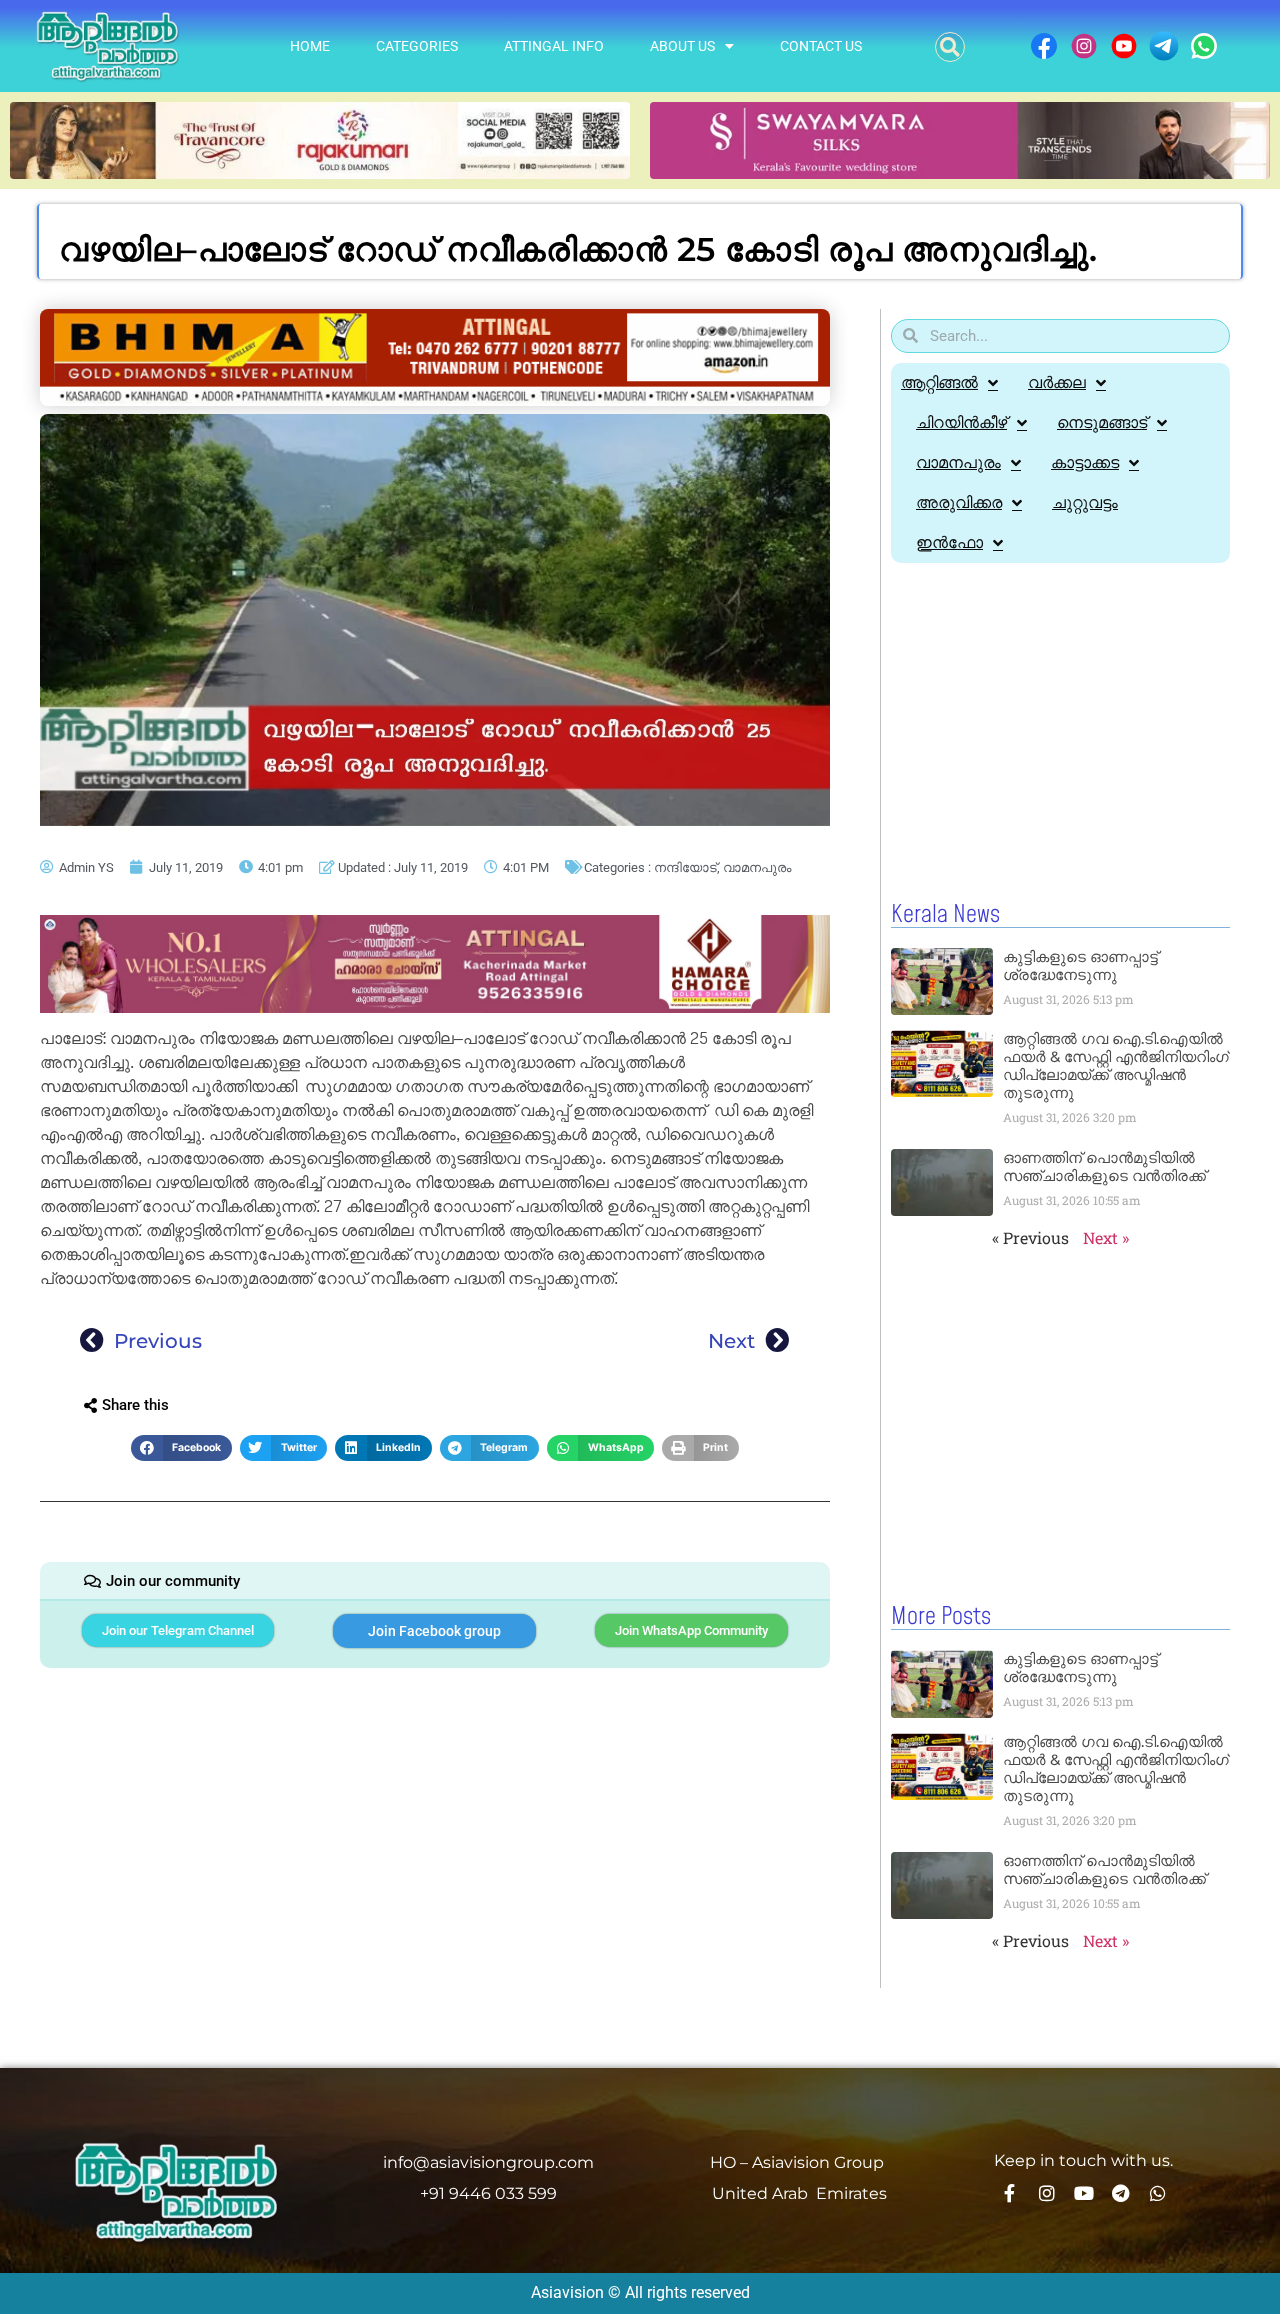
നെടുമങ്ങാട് (1102, 422)
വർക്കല (1057, 382)
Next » (1106, 1237)
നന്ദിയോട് (685, 867)
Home (310, 46)
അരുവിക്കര (959, 502)
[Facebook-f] (1010, 2193)
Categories (417, 46)
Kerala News (945, 915)
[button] (950, 47)
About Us (682, 46)
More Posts (941, 1617)
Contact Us (821, 46)
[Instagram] (1047, 2193)
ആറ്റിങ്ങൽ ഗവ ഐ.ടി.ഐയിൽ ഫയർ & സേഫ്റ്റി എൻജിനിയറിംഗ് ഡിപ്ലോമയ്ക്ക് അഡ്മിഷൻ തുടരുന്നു (1116, 1065)
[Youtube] (1084, 2193)
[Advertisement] (1060, 733)
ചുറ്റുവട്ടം (1085, 502)
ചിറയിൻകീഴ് (961, 422)
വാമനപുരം (757, 867)
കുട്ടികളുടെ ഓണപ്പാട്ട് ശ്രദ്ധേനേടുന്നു (1080, 965)
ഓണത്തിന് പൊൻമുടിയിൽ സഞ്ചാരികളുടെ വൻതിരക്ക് (1104, 1166)
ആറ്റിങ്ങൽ (939, 382)
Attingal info (554, 46)
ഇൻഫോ (949, 542)
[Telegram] (1121, 2193)
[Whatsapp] (1158, 2193)
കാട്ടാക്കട (1085, 462)
